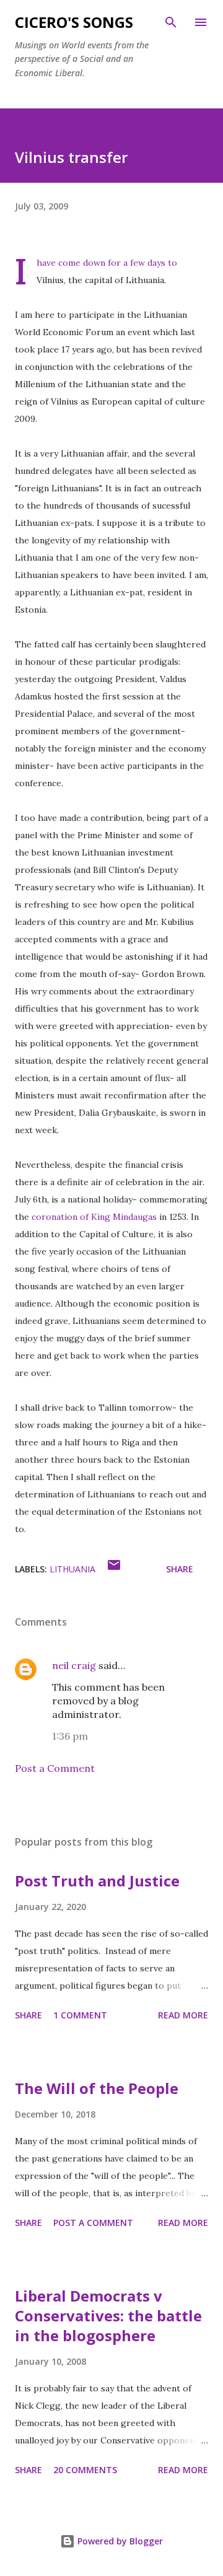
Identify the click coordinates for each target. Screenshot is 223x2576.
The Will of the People (97, 2088)
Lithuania (72, 1569)
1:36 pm (70, 1736)
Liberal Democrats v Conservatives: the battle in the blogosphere (108, 2315)
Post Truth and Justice (97, 1881)
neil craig (74, 1665)
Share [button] (180, 1569)
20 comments (85, 2470)
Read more (183, 2015)
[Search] (171, 22)
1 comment (80, 2015)
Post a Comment (55, 1768)
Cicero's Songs (74, 22)
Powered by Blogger (119, 2541)
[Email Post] (114, 1569)
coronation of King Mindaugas (94, 1217)
